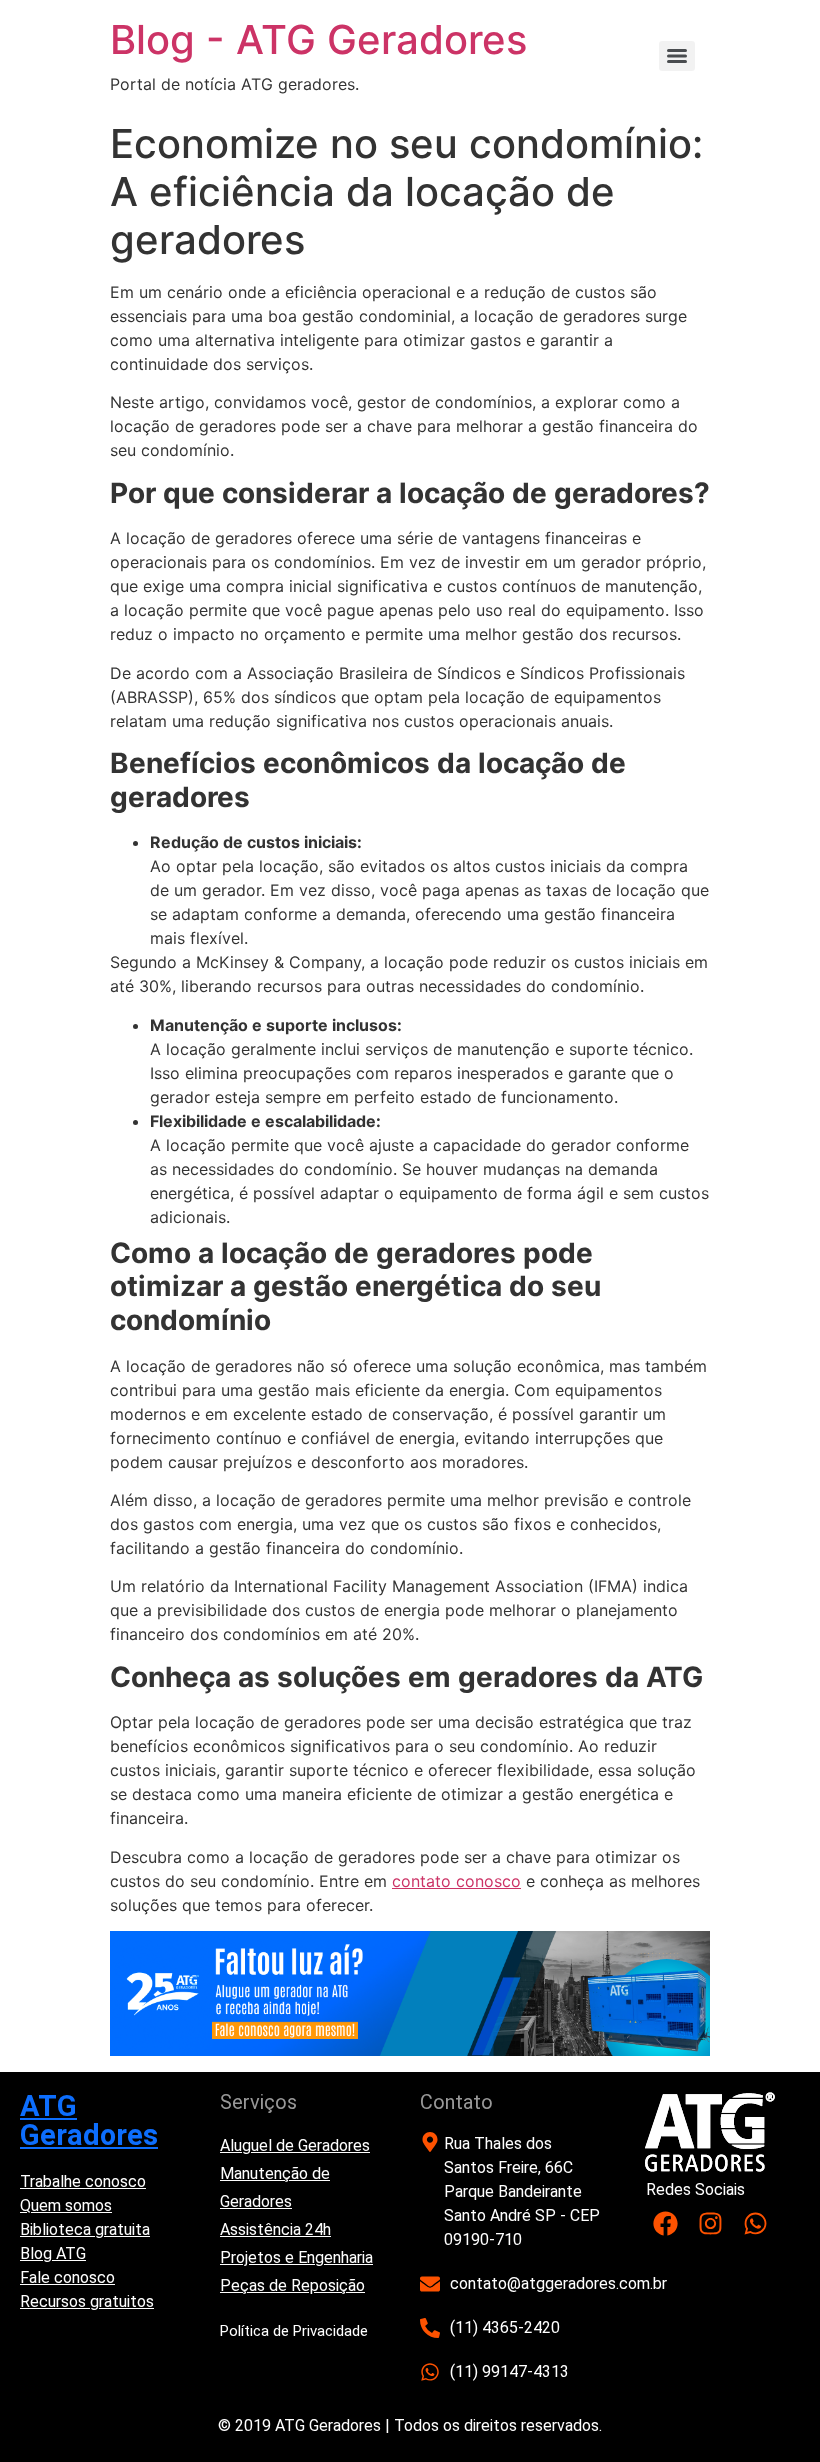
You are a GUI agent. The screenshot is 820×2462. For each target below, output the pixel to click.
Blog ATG (53, 2253)
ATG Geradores (89, 2120)
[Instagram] (710, 2223)
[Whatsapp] (755, 2223)
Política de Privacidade (294, 2331)
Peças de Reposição (292, 2285)
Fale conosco (67, 2277)
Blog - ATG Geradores (318, 39)
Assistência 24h (275, 2229)
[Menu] (677, 56)
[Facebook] (665, 2223)
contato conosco (456, 1881)
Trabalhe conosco (83, 2181)
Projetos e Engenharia (296, 2257)
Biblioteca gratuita (85, 2229)
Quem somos (66, 2205)
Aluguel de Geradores (295, 2145)
